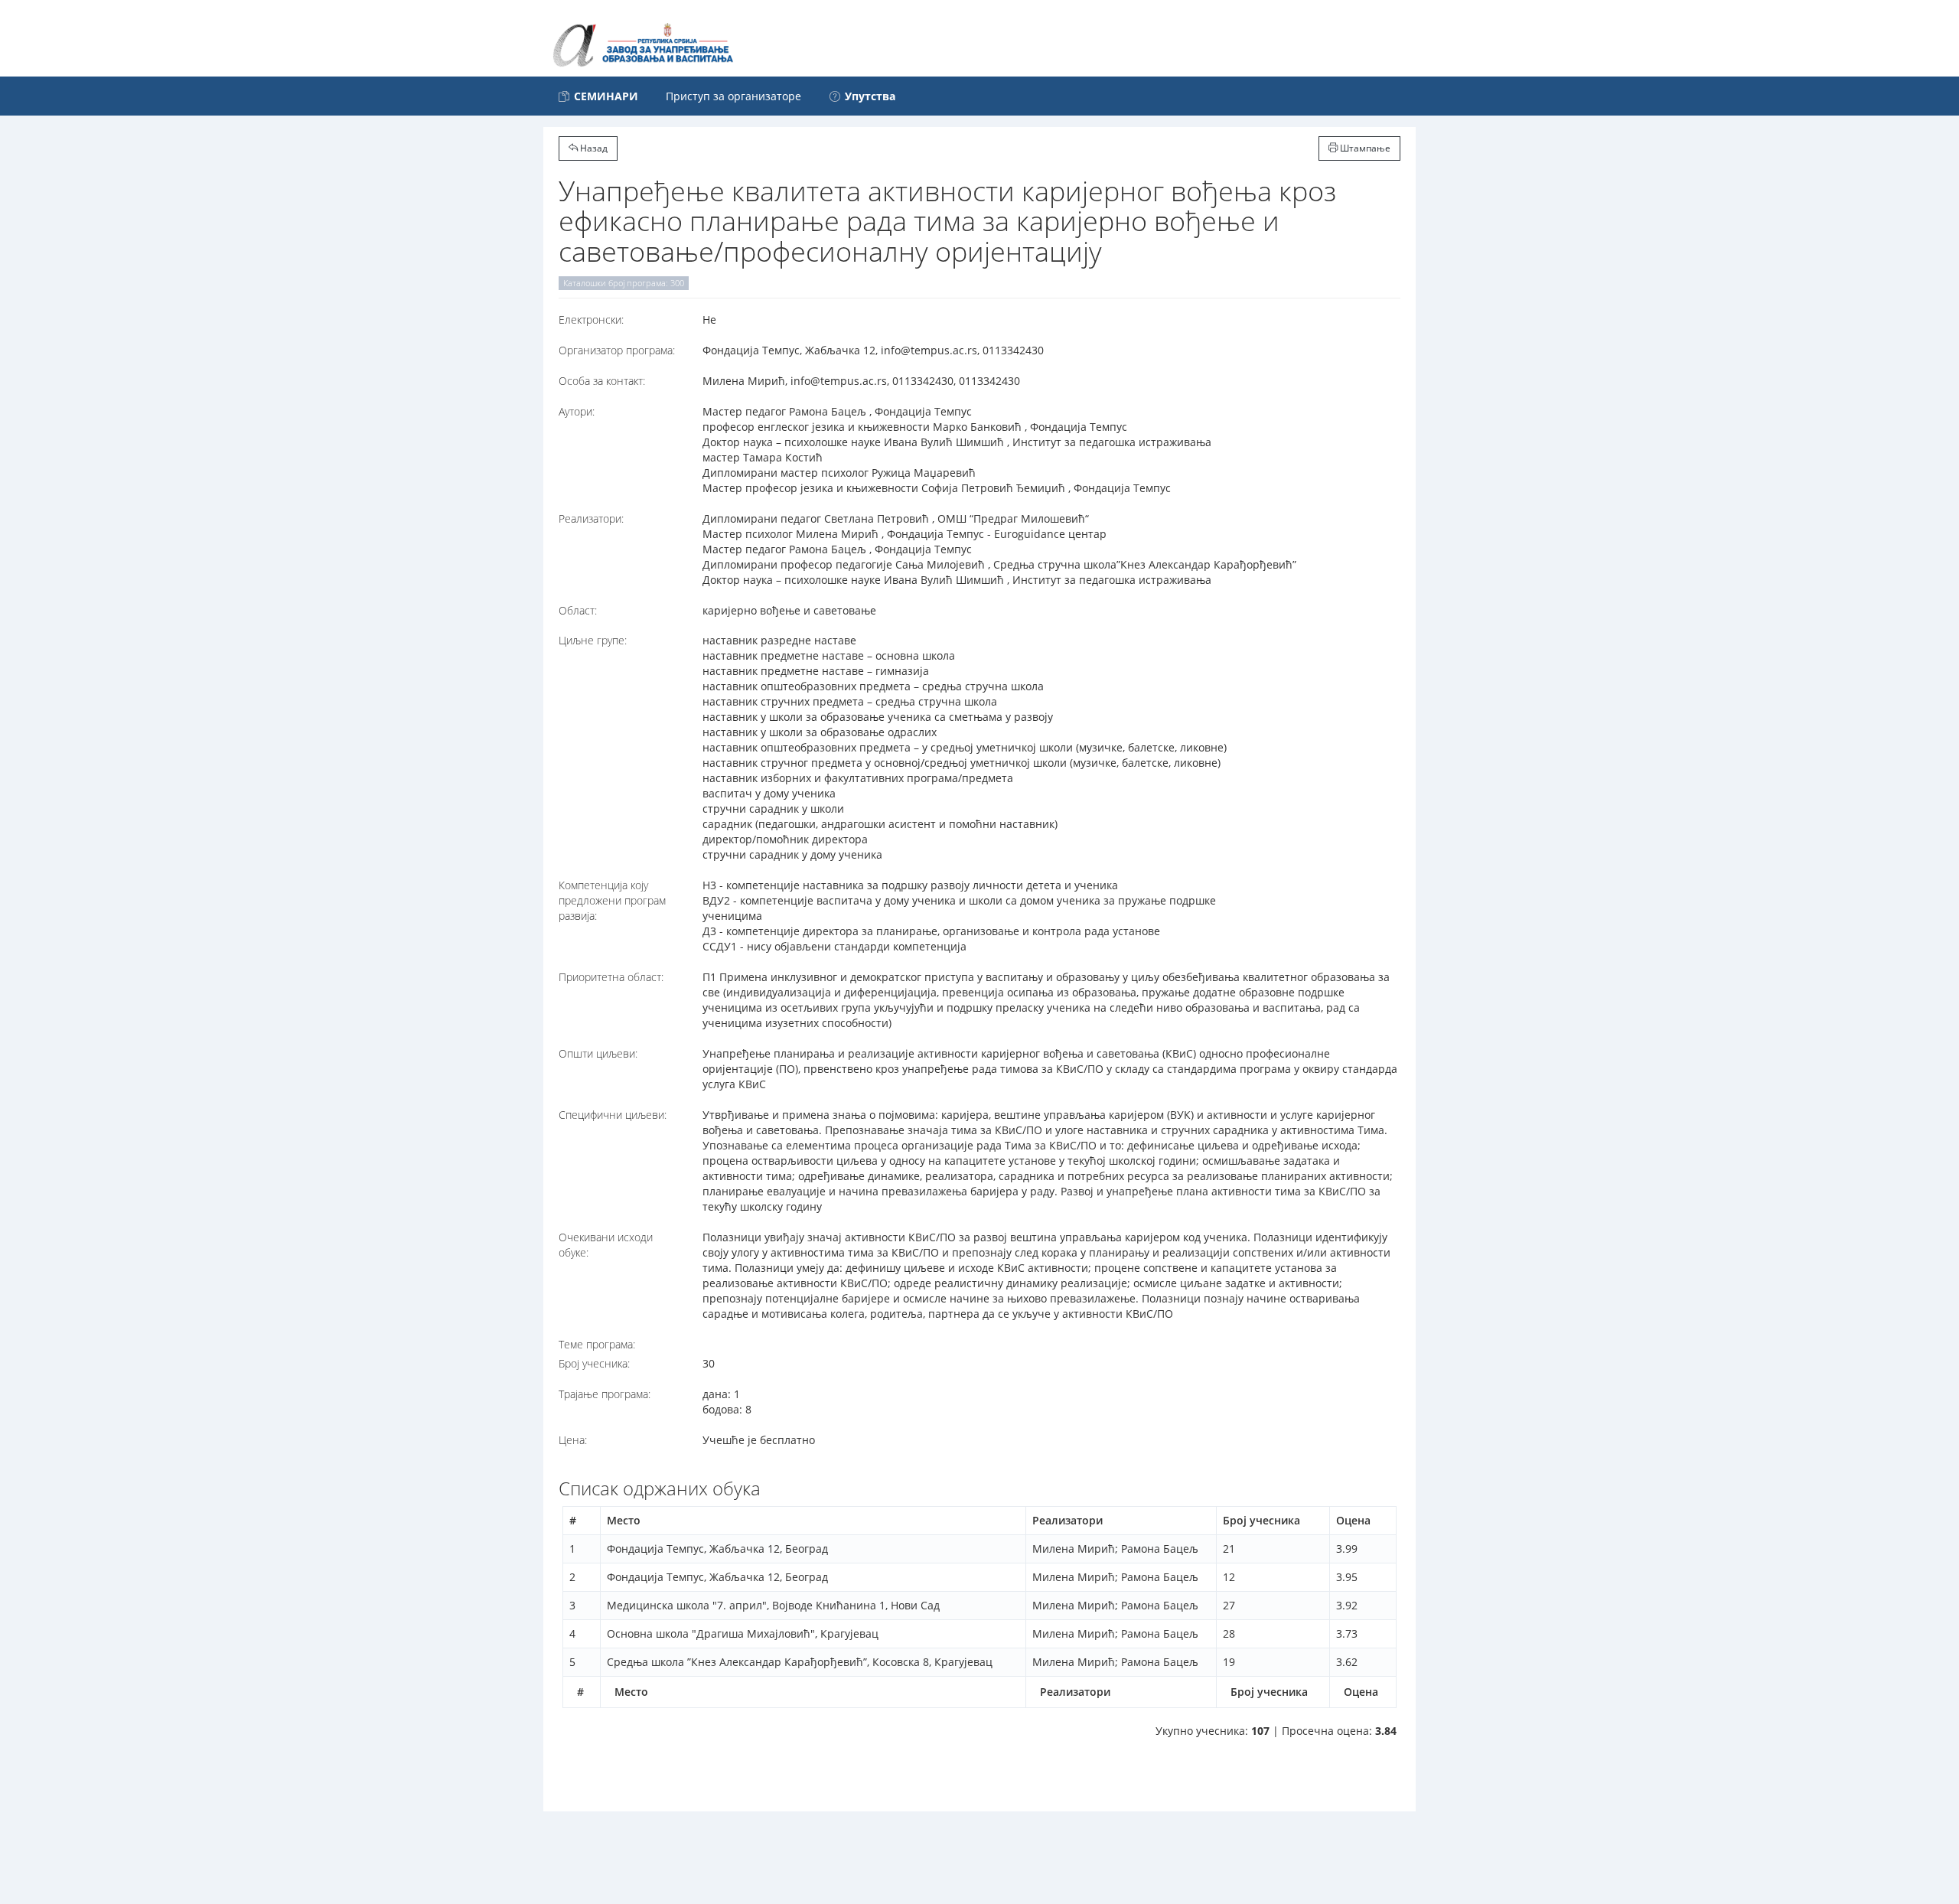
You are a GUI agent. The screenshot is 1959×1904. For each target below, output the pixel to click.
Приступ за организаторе (733, 96)
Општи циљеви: (598, 1053)
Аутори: (577, 411)
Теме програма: (597, 1344)
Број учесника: (594, 1363)
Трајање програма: (605, 1394)
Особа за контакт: (602, 381)
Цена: (573, 1440)
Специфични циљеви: (613, 1115)
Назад (593, 148)
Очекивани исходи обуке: (606, 1245)
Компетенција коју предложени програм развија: (612, 900)
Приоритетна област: (611, 977)
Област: (578, 610)
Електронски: (591, 320)
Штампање (1364, 148)
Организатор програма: (617, 350)
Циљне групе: (593, 640)
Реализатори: (591, 518)
